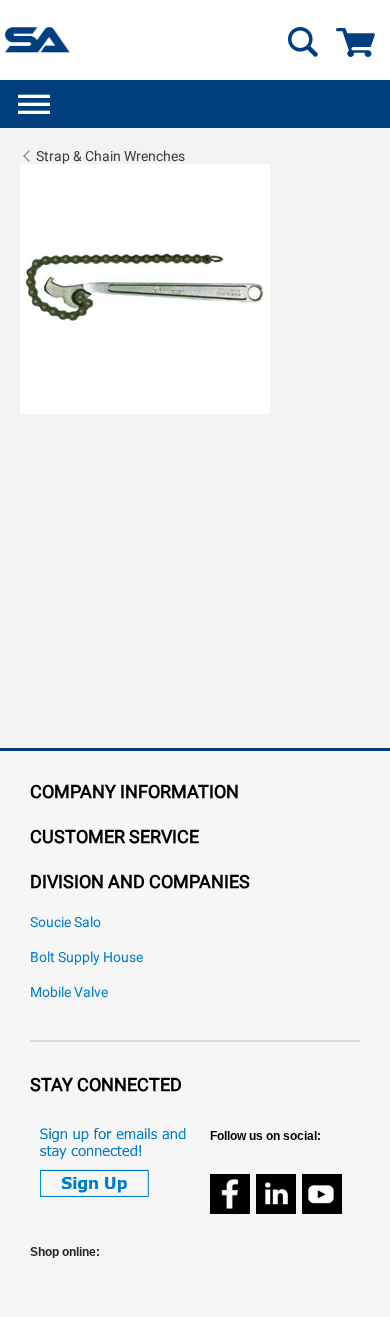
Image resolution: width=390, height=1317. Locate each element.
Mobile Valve (69, 992)
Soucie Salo (65, 922)
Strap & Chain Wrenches (110, 156)
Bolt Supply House (86, 957)
